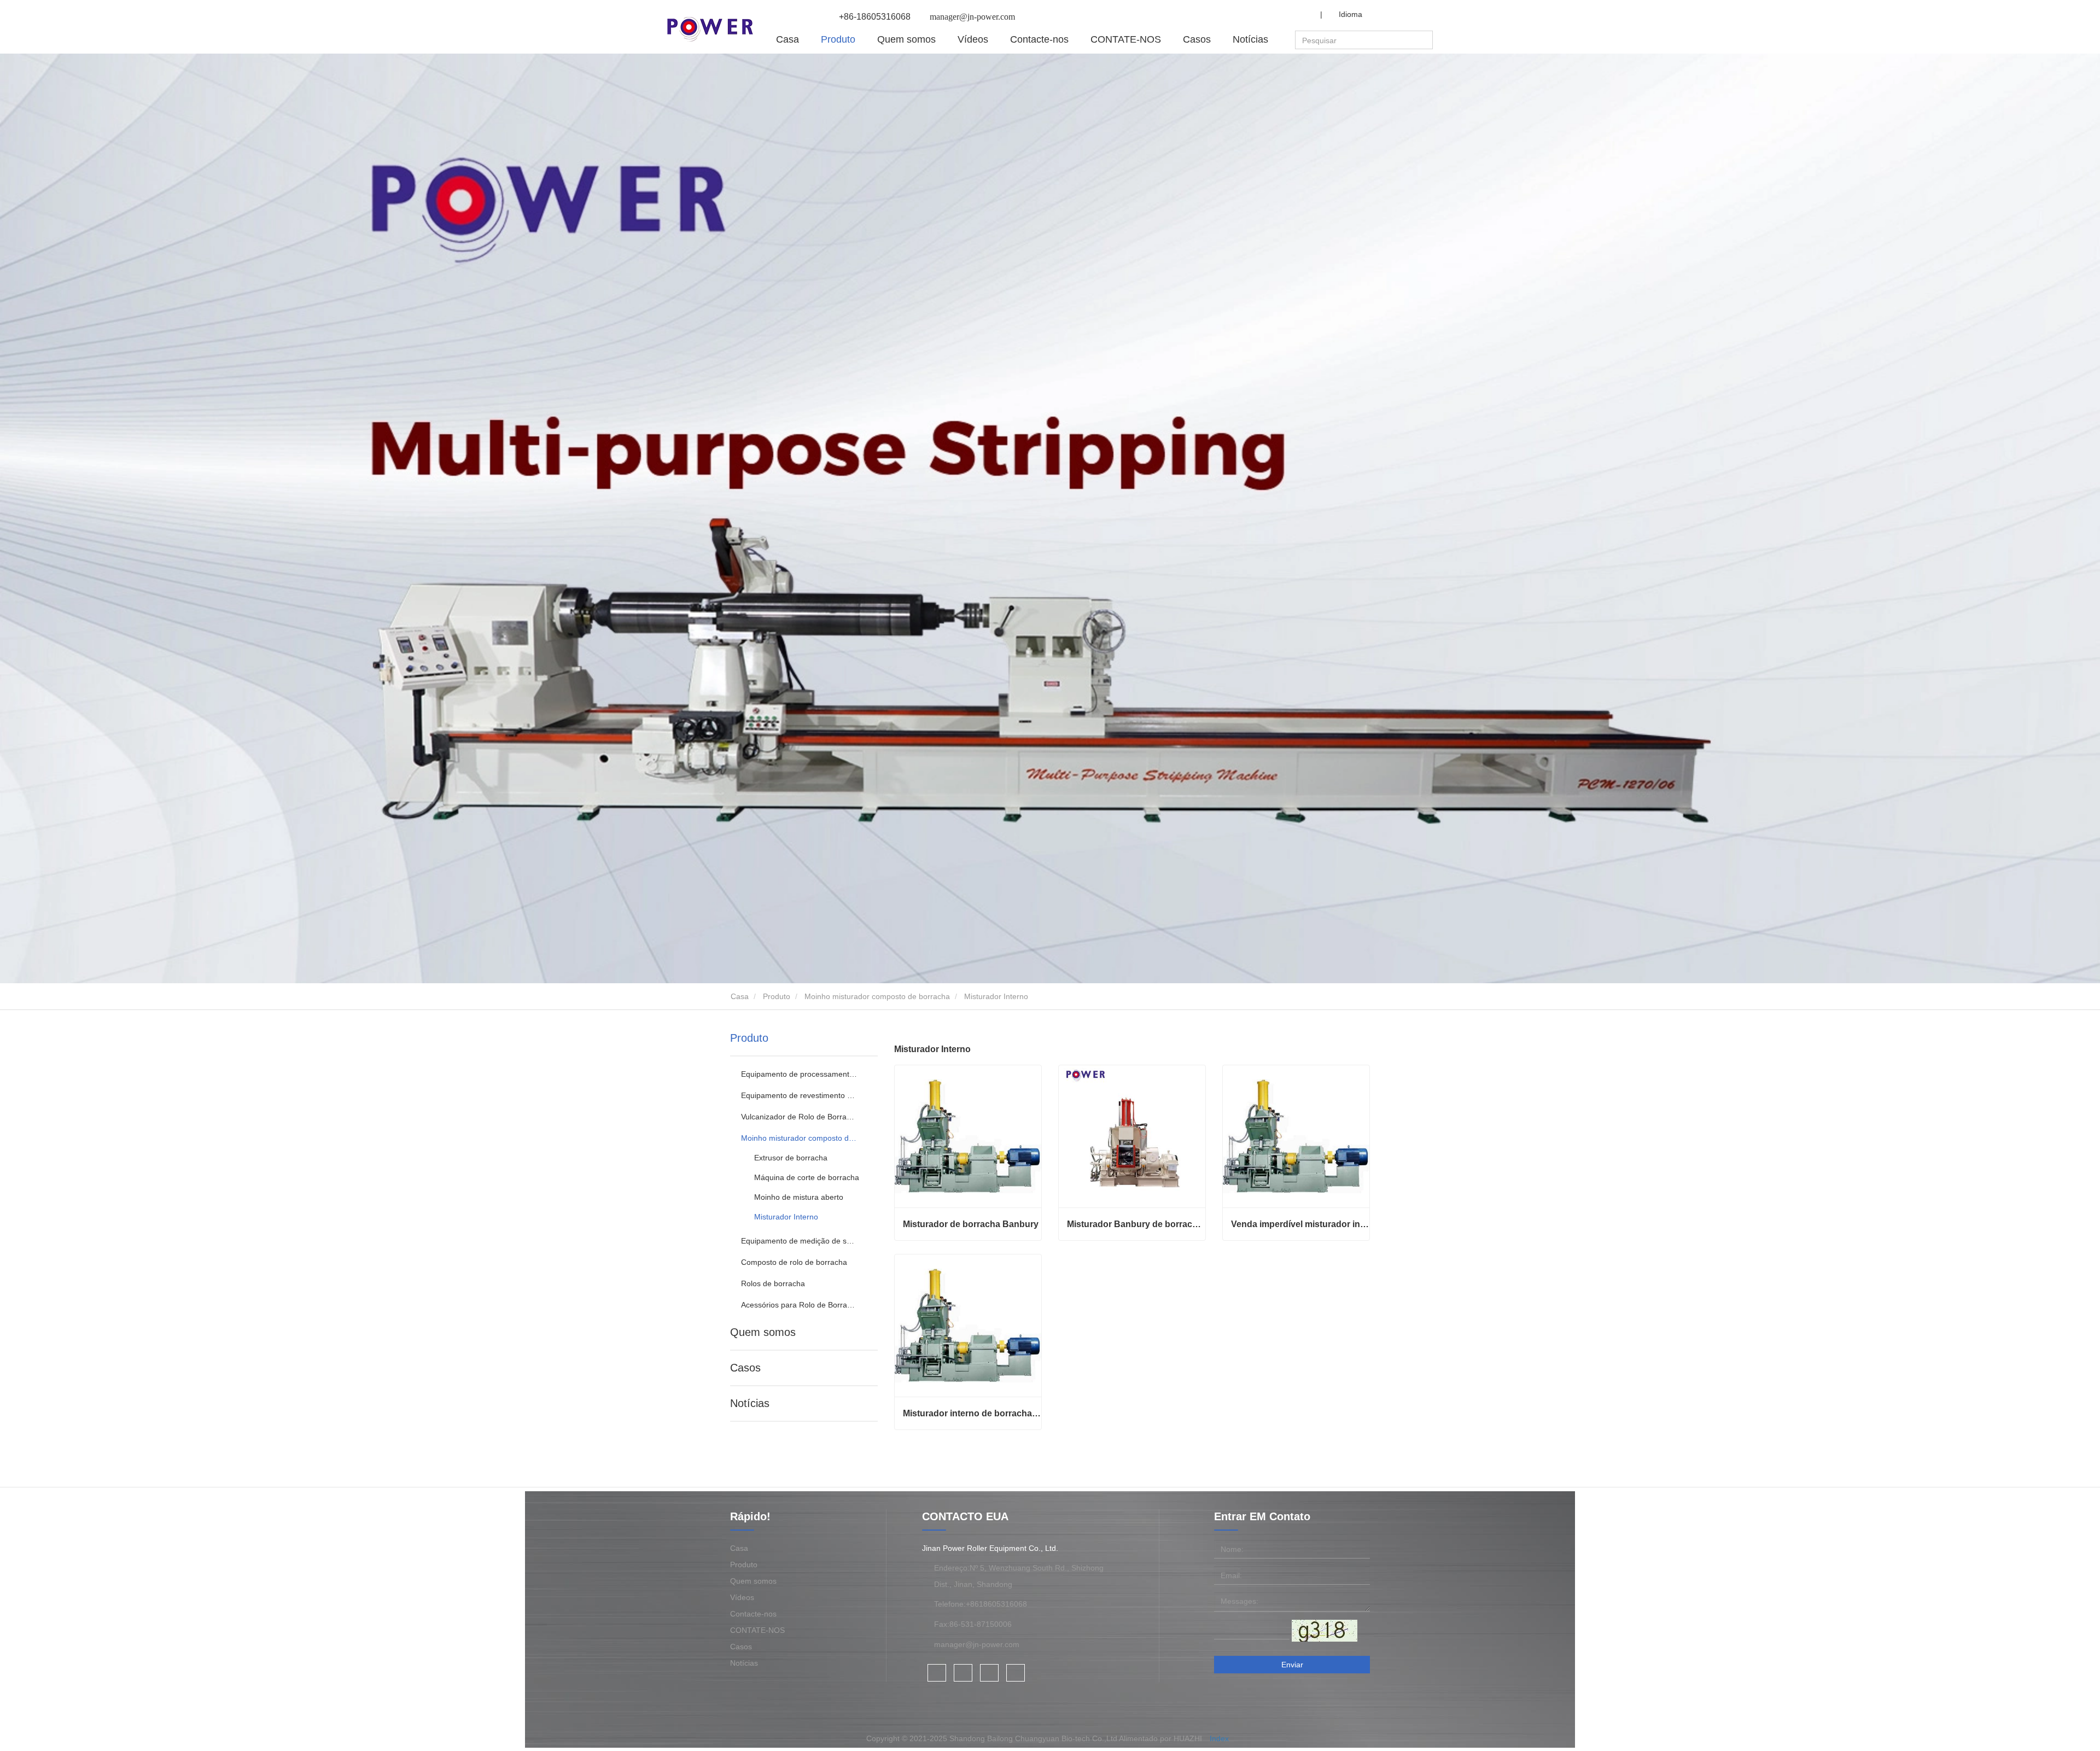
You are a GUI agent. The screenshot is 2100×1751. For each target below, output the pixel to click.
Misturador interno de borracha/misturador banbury (972, 1413)
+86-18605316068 (875, 17)
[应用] (1426, 40)
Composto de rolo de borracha (794, 1262)
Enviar (1292, 1665)
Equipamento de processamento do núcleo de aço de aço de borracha (799, 1074)
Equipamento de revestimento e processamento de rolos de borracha (799, 1095)
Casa (787, 39)
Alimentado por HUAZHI (1160, 1738)
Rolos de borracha (773, 1283)
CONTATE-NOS (1126, 39)
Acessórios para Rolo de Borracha (799, 1305)
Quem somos (763, 1332)
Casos (1197, 39)
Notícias (750, 1403)
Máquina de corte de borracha (807, 1177)
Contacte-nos (1039, 39)
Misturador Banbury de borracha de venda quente (1136, 1224)
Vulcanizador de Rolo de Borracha (799, 1117)
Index (1219, 1738)
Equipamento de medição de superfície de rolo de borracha (799, 1241)
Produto (777, 996)
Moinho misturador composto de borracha (877, 996)
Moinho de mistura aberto (799, 1197)
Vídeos (973, 39)
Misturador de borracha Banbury (971, 1224)
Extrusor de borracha (791, 1158)
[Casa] (710, 29)
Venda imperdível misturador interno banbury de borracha (1300, 1224)
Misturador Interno (786, 1217)
